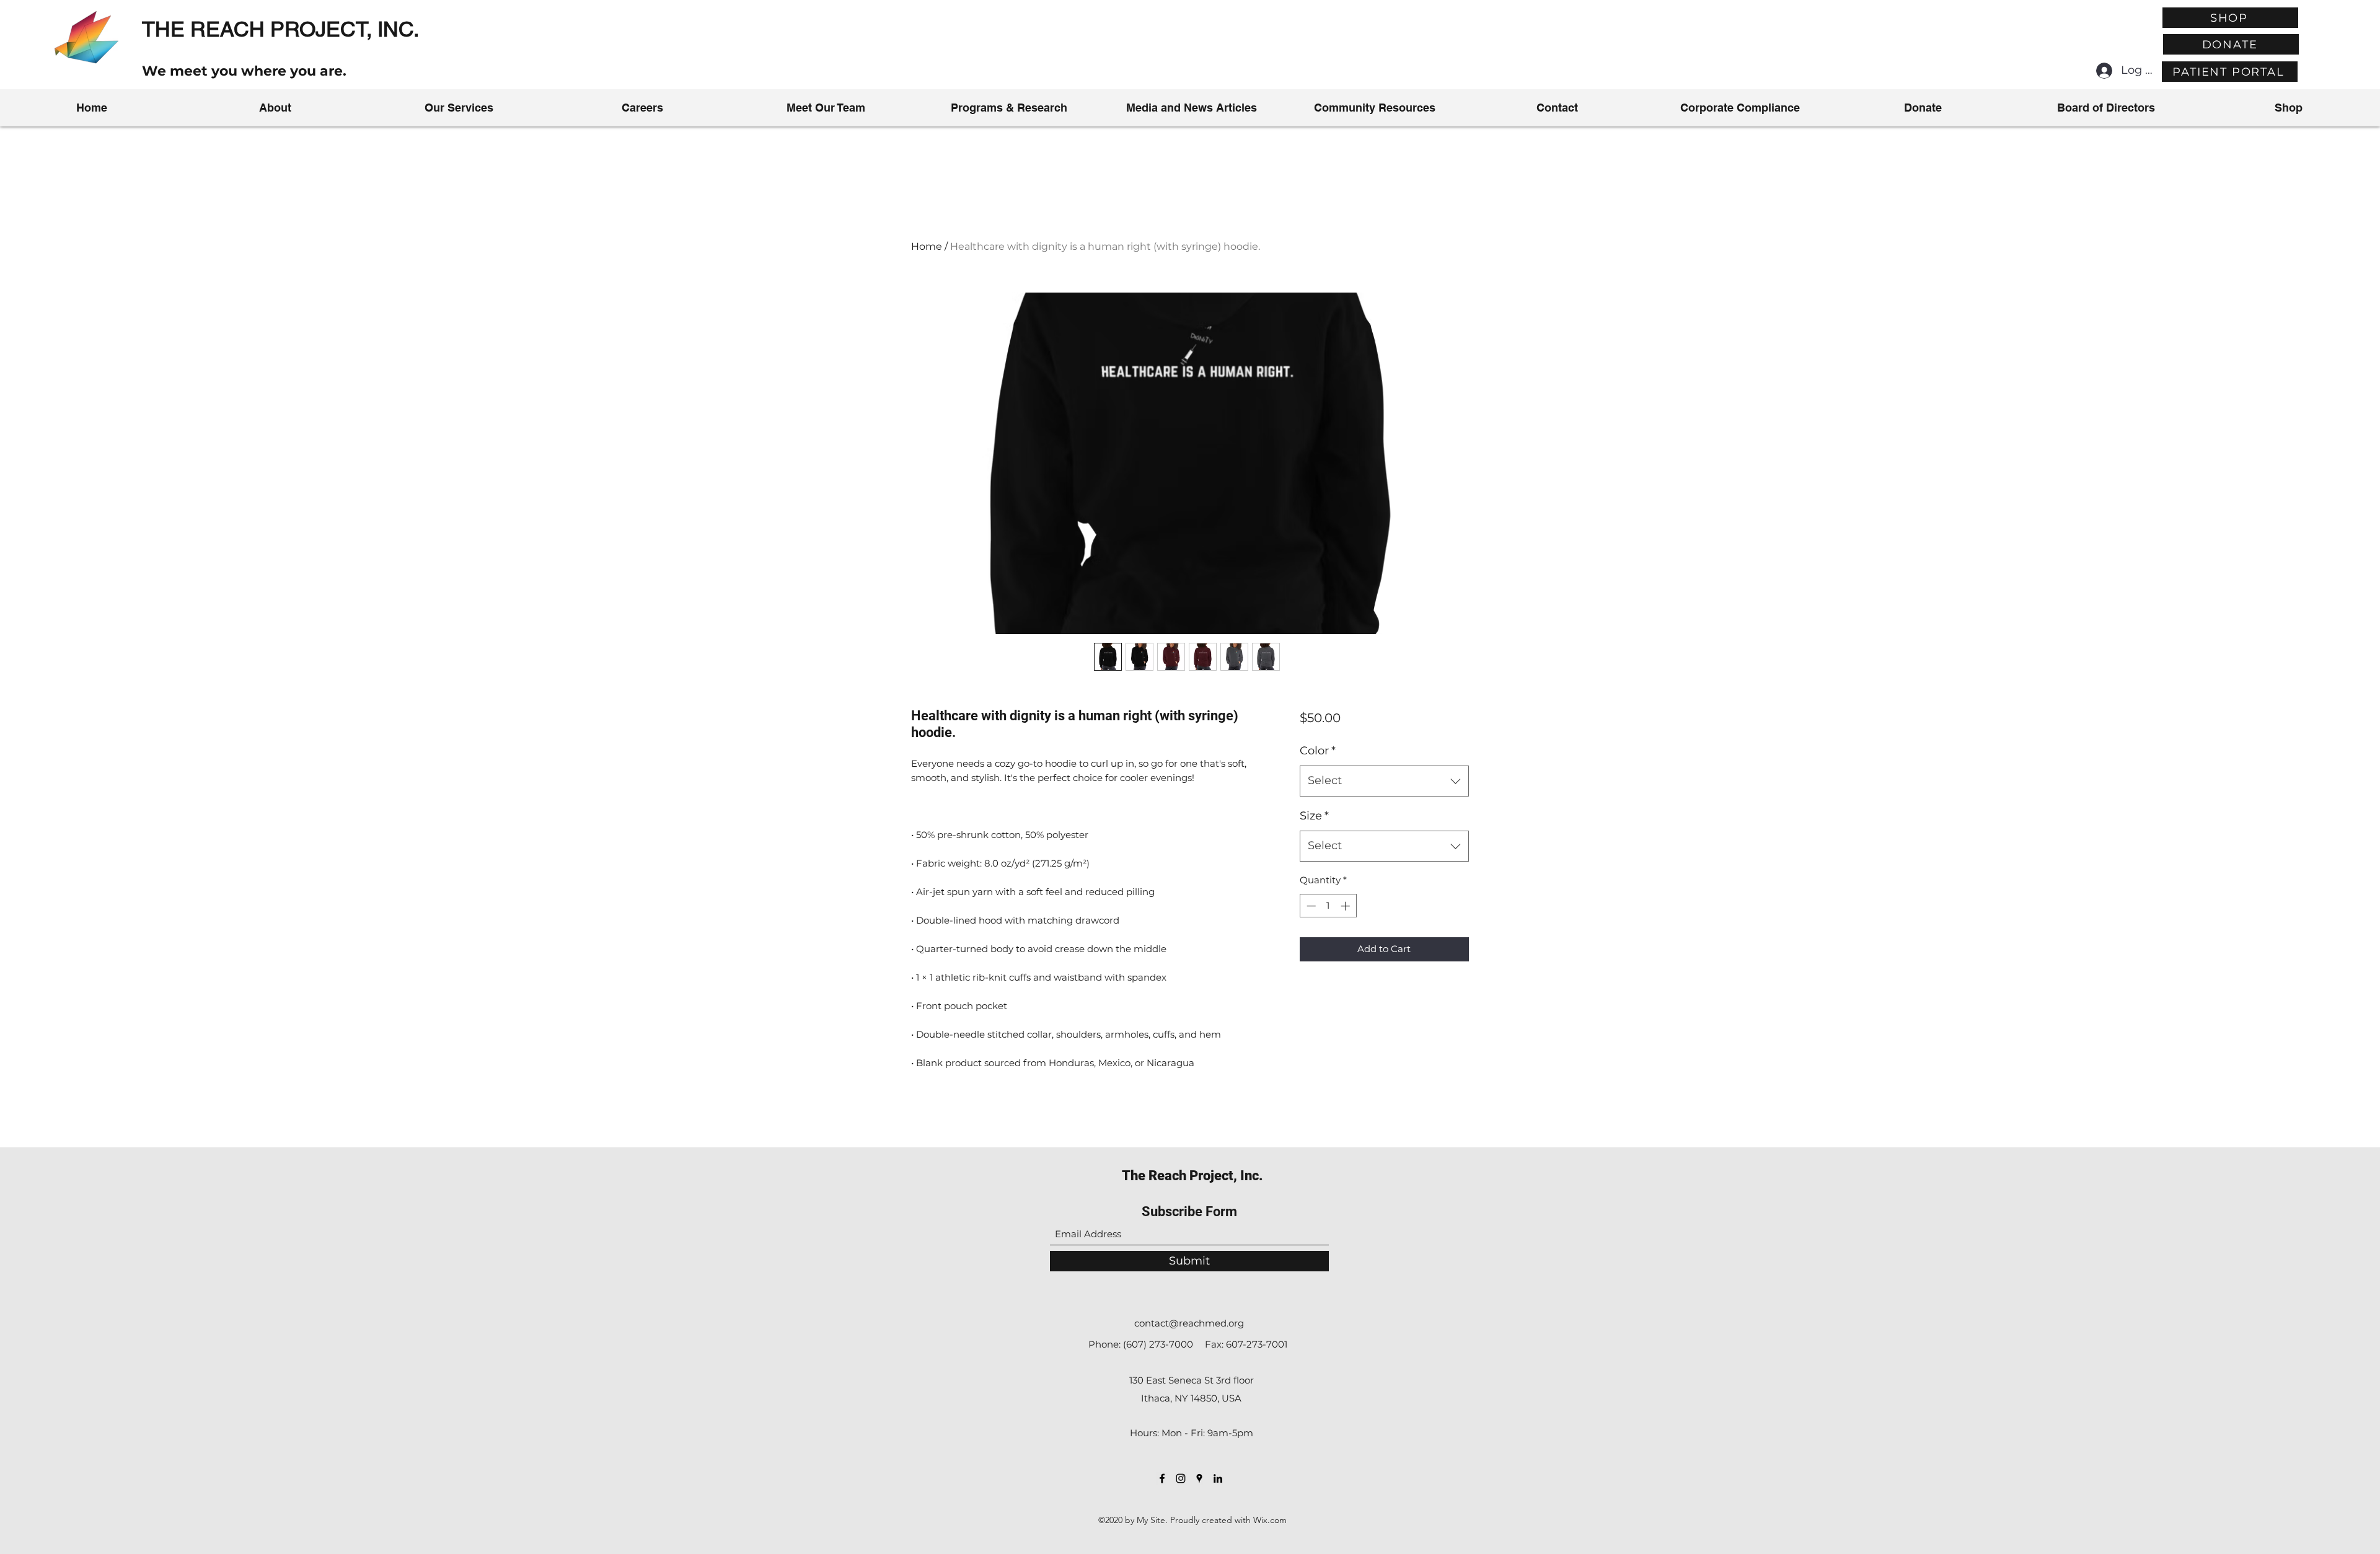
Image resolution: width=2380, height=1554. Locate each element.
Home (927, 246)
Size (1314, 816)
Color (1318, 751)
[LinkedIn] (1218, 1478)
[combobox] (1384, 781)
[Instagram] (1181, 1478)
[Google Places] (1199, 1478)
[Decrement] (1310, 906)
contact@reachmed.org (1189, 1323)
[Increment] (1346, 906)
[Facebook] (1162, 1478)
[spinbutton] (1328, 906)
